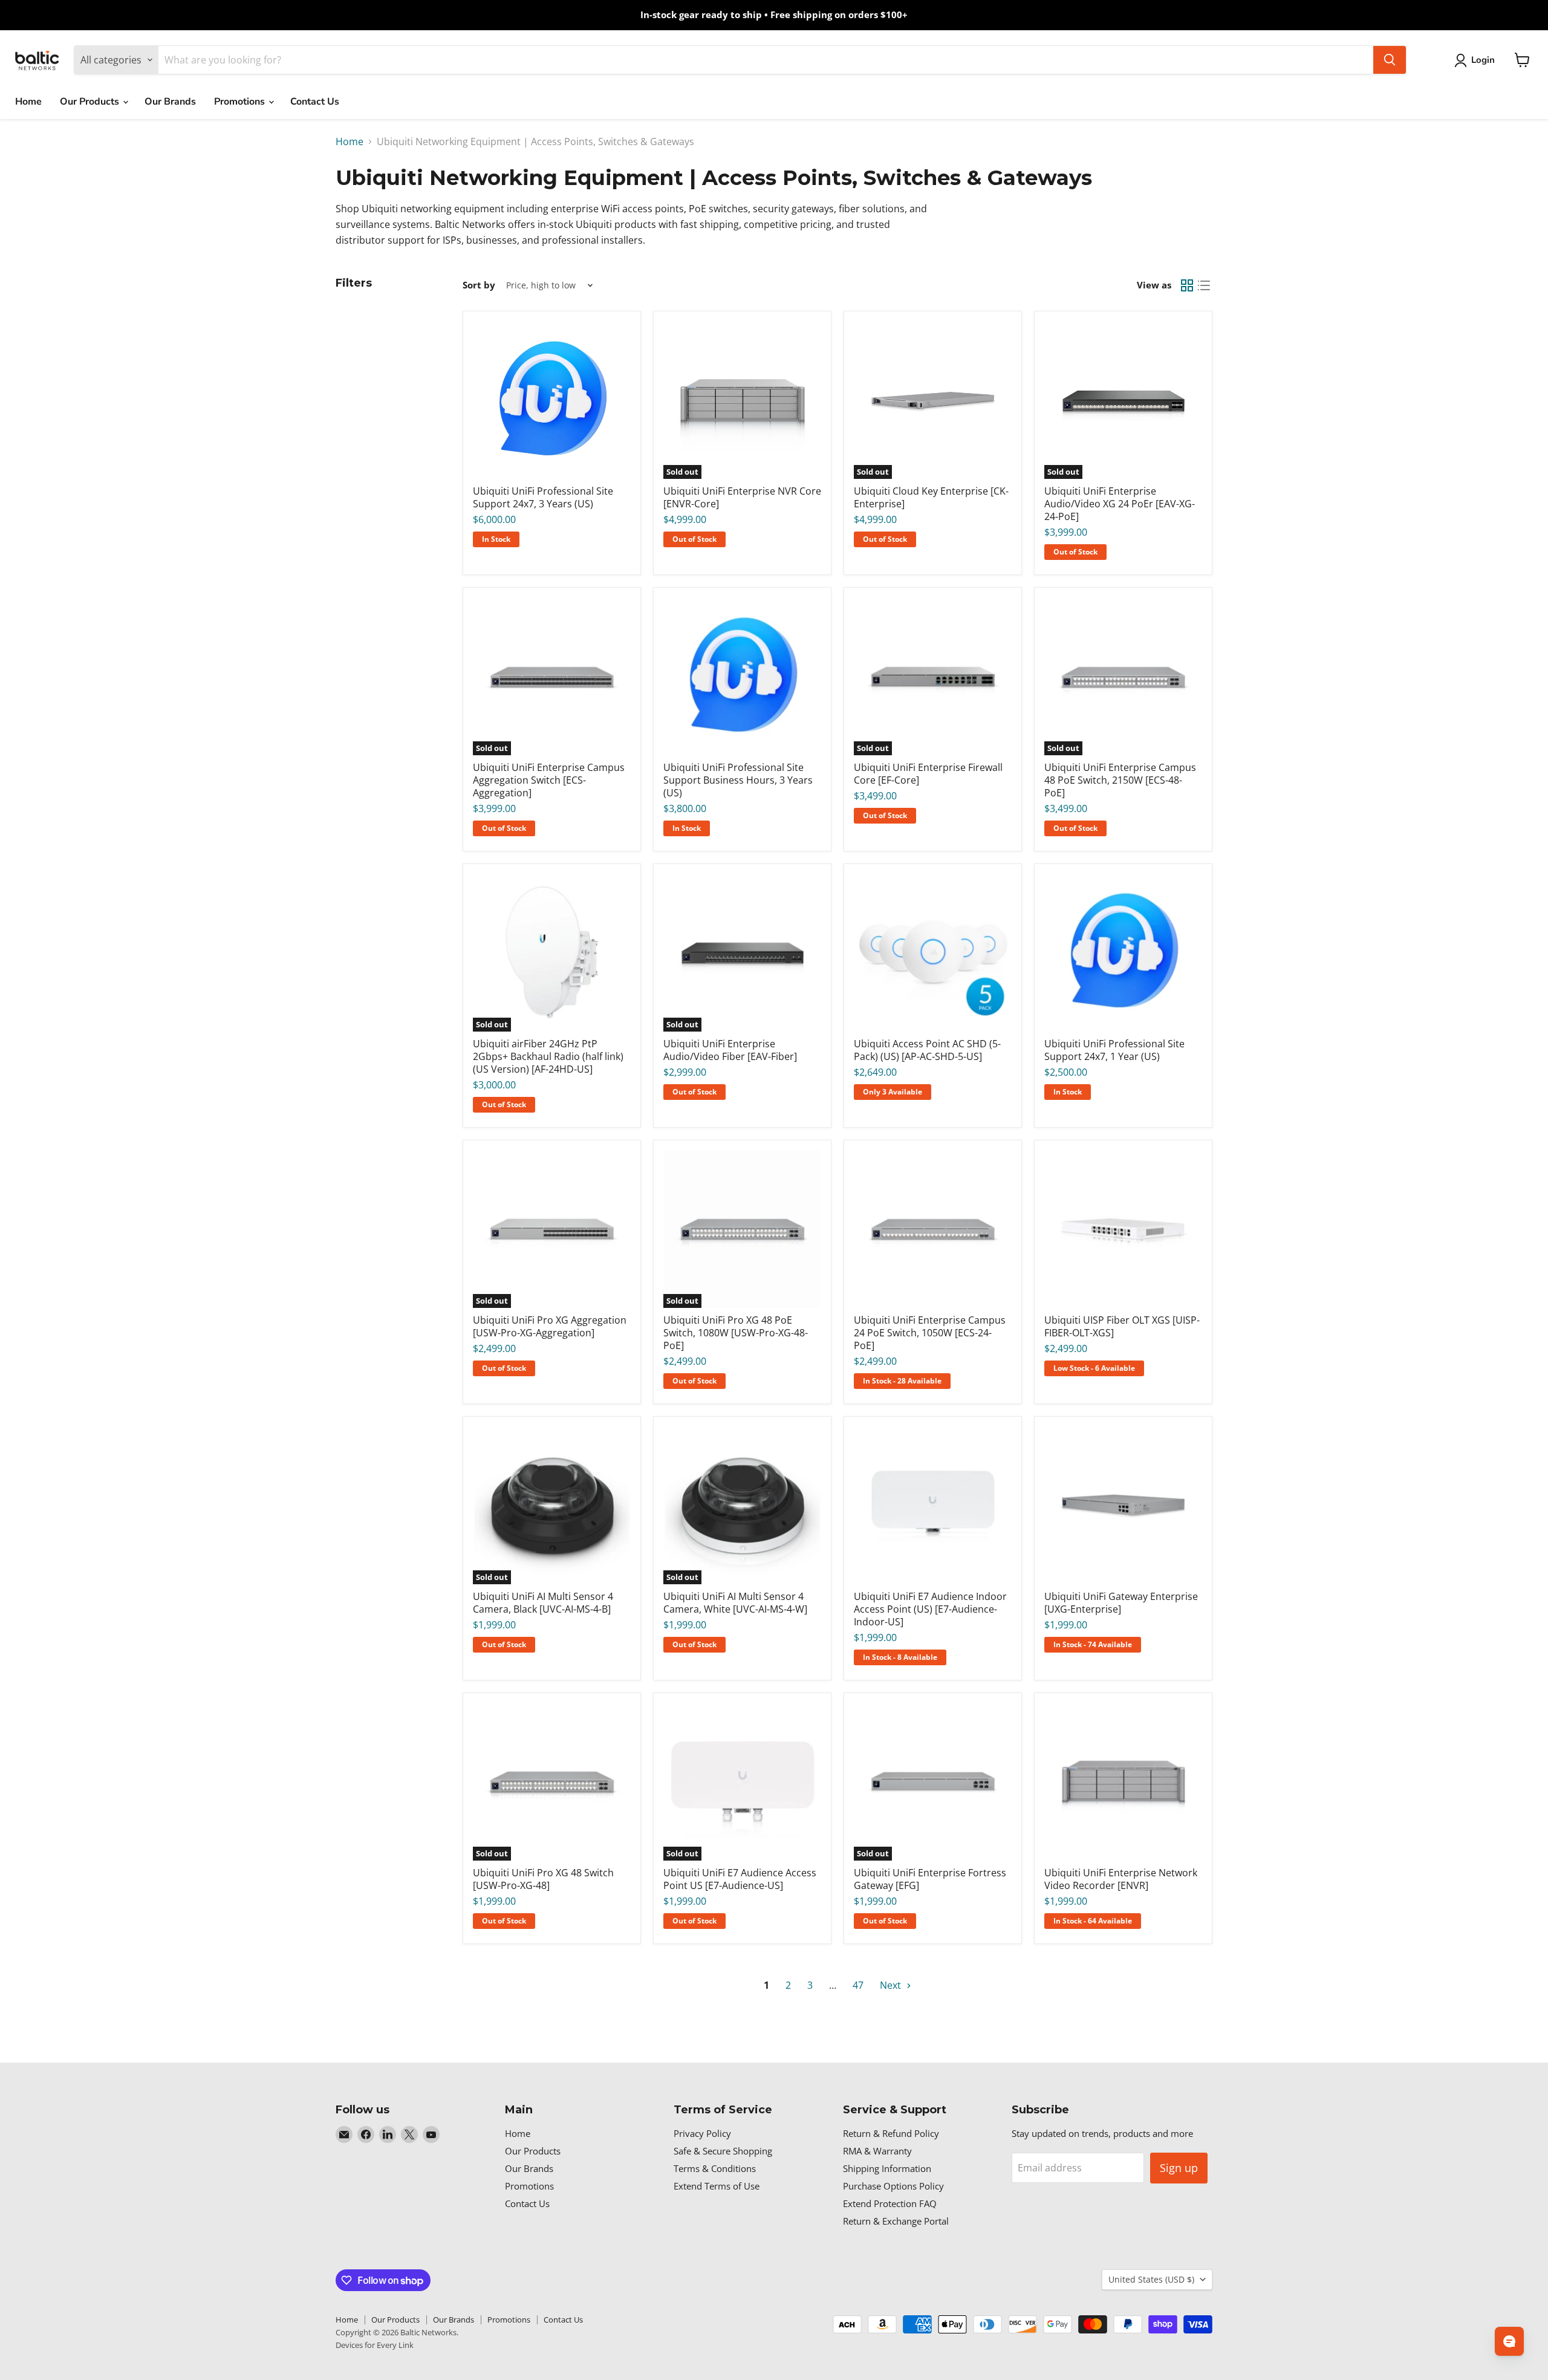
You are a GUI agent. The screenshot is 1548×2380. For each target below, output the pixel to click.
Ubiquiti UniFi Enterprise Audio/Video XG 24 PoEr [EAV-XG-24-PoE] (1120, 504)
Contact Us (315, 102)
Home (28, 102)
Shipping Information (887, 2168)
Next (892, 1985)
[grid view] (1187, 285)
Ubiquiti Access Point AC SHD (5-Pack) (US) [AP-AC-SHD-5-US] (927, 1050)
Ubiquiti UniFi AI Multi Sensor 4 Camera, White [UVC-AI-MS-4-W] (735, 1603)
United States (1151, 2279)
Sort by (479, 285)
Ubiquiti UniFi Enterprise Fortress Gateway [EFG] (930, 1879)
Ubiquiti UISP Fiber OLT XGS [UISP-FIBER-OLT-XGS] (1122, 1326)
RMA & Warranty (877, 2151)
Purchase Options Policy (893, 2186)
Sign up (1179, 2168)
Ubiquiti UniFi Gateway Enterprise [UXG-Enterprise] (1121, 1603)
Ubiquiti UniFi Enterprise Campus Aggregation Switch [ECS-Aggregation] (549, 780)
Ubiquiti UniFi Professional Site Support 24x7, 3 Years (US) (543, 497)
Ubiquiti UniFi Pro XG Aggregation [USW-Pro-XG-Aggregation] (550, 1326)
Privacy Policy (702, 2133)
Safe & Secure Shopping (723, 2151)
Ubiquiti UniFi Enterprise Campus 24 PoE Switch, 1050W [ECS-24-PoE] (930, 1333)
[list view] (1204, 285)
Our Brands (170, 102)
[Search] (1390, 60)
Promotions (241, 102)
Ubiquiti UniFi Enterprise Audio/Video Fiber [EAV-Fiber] (730, 1050)
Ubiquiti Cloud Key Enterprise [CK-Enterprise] (931, 497)
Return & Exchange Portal (896, 2221)
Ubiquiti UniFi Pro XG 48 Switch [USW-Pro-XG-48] (543, 1879)
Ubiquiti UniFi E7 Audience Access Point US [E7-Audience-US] (740, 1879)
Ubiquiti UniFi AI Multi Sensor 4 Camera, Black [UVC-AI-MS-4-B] (543, 1603)
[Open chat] (1509, 2341)
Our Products (91, 102)
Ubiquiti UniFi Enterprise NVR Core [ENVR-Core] (742, 497)
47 (858, 1985)
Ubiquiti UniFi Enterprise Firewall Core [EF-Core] (928, 774)
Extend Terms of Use (717, 2186)
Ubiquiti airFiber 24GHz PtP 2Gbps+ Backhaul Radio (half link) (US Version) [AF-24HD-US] (548, 1056)
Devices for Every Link (375, 2345)
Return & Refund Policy (891, 2133)
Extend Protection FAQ (890, 2203)
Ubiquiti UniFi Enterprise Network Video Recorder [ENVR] (1121, 1879)
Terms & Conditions (715, 2168)
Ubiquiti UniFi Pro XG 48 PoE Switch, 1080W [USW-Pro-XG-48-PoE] (736, 1333)
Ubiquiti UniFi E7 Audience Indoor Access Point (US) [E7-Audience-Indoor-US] (930, 1609)
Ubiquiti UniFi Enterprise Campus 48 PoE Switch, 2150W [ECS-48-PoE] (1120, 780)
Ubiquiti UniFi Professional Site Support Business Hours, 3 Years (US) (738, 780)
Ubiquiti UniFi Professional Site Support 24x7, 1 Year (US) (1114, 1050)
